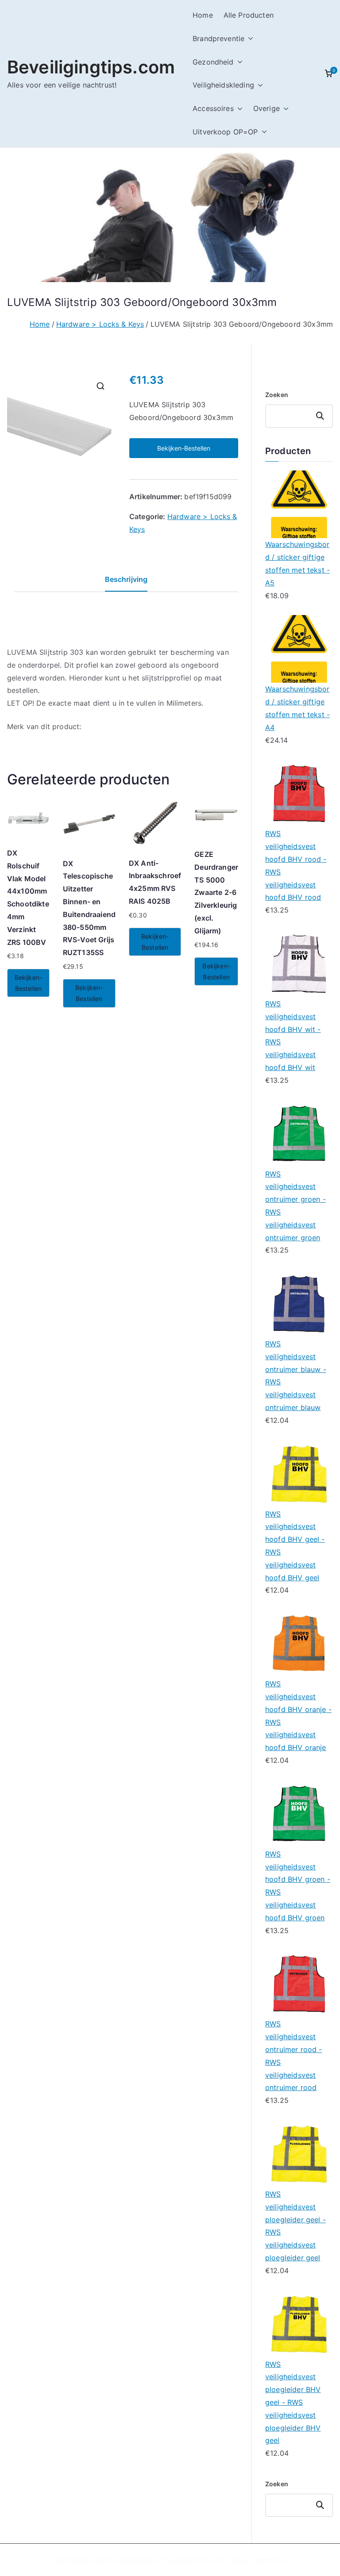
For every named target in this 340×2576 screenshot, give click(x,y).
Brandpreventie (218, 38)
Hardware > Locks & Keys (100, 324)
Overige (267, 108)
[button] (249, 39)
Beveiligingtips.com (91, 67)
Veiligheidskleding (223, 85)
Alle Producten (249, 15)
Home (203, 15)
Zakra (235, 2560)
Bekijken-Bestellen (184, 448)
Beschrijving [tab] (126, 579)
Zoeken (277, 395)
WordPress (270, 2560)
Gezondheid (213, 62)
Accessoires (213, 108)
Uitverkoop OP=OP (225, 132)
